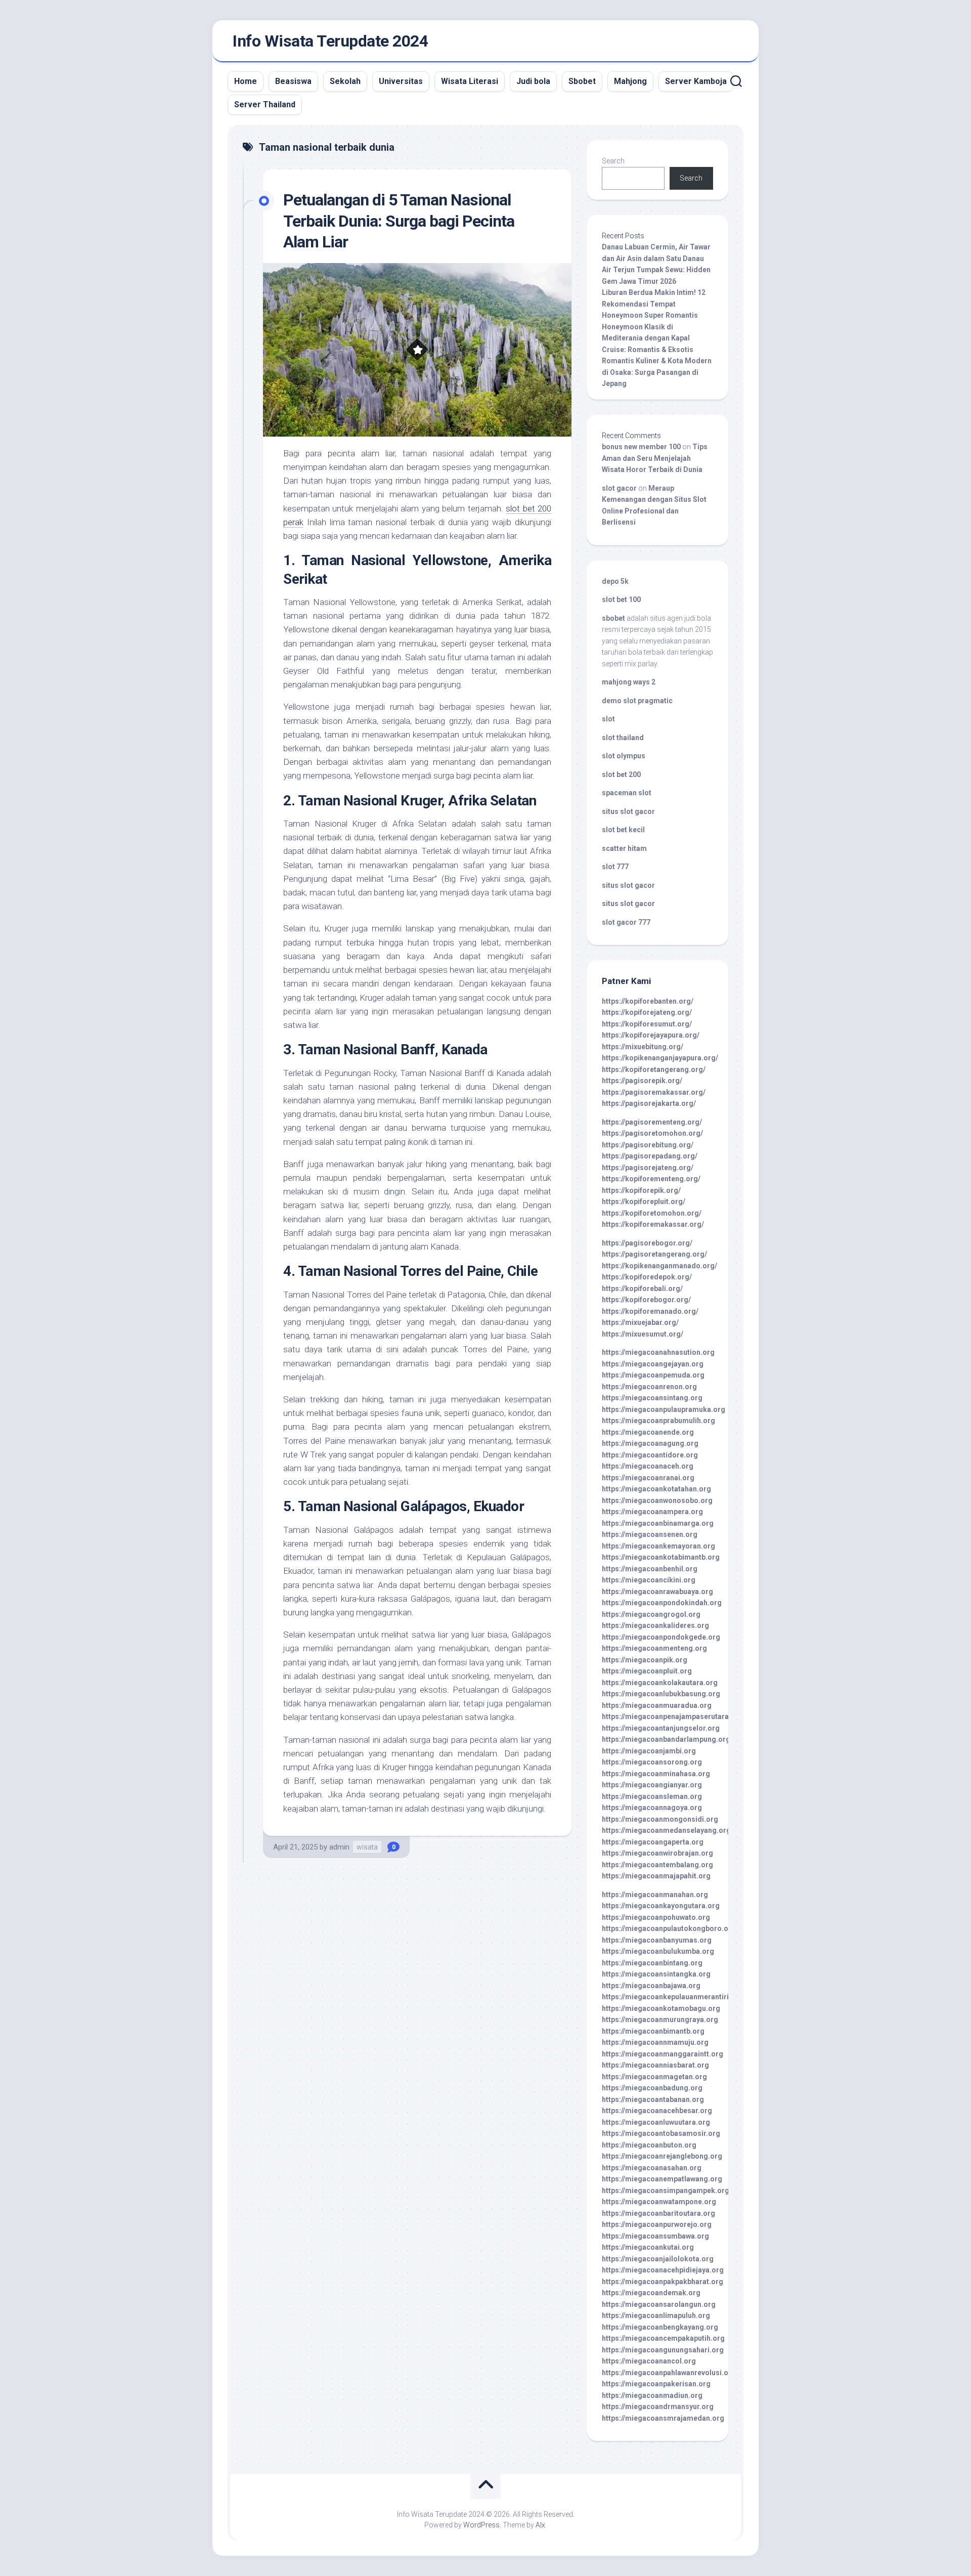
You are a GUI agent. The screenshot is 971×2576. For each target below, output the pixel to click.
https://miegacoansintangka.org (656, 1974)
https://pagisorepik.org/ (642, 1081)
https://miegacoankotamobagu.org (661, 2008)
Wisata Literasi (470, 81)
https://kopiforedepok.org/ (647, 1277)
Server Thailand (265, 104)
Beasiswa (293, 81)
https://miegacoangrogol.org (651, 1614)
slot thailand (623, 738)
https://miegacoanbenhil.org (650, 1569)
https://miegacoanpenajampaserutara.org (672, 1716)
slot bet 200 (621, 775)
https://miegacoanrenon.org (649, 1387)
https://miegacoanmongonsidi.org (660, 1819)
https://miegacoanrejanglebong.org (662, 2156)
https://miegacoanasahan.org (652, 2168)
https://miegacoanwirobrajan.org (657, 1853)
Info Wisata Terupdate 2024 (330, 41)
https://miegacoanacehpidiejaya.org (663, 2270)
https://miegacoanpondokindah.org (662, 1603)
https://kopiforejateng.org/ (647, 1012)
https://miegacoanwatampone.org (659, 2202)
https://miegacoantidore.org (650, 1455)
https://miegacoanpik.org (645, 1660)
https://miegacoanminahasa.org (656, 1774)
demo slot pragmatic (637, 701)
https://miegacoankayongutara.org (661, 1906)
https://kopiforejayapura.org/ (651, 1035)
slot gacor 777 (626, 922)
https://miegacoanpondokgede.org (661, 1637)
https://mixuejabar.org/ (640, 1322)
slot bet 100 (621, 599)
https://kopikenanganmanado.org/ (659, 1266)
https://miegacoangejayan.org (653, 1364)
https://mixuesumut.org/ (643, 1334)
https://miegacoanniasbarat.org (655, 2065)
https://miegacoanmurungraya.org (660, 2020)
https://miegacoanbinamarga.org (658, 1523)
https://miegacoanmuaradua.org (657, 1705)
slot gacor (619, 488)
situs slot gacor (628, 811)
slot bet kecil (623, 830)
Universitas (401, 81)
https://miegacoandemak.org (651, 2293)
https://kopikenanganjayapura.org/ (660, 1058)
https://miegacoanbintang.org (652, 1963)
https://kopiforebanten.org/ (648, 1001)
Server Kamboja (696, 81)
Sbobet (582, 81)
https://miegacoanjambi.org (649, 1751)
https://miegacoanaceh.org (648, 1466)
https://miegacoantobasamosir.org (661, 2133)
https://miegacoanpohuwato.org (656, 1917)
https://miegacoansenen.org (650, 1534)
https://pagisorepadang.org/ (650, 1156)
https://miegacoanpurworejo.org (657, 2224)
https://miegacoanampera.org (652, 1512)
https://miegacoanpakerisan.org (656, 2384)
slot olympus (624, 756)
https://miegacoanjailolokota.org (658, 2259)
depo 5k (615, 581)
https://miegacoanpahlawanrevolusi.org (669, 2373)
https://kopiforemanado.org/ (650, 1311)
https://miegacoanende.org (648, 1432)
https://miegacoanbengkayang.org (660, 2327)
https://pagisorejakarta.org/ (649, 1103)
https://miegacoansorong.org (652, 1762)
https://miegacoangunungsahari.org (663, 2350)
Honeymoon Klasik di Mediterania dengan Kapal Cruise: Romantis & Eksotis (648, 338)
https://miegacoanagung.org (650, 1443)
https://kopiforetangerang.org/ (654, 1069)
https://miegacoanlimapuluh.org (656, 2315)
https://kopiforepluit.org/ (644, 1201)
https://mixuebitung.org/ (643, 1047)
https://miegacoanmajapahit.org (656, 1876)
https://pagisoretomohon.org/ (652, 1133)
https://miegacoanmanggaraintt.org (663, 2054)
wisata (367, 1847)
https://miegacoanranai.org (648, 1478)
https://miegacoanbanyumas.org (657, 1940)
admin (339, 1847)
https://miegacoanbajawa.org (651, 1986)
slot (608, 719)
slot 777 (615, 867)
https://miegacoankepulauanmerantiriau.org (676, 1997)
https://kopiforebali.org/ (642, 1289)
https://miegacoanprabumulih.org (658, 1421)
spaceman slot (627, 793)
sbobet (613, 618)
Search (613, 161)
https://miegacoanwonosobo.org (657, 1500)
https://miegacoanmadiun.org (652, 2395)
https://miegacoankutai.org (648, 2247)
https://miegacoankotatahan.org (656, 1489)
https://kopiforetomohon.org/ (652, 1213)
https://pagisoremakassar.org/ (654, 1092)
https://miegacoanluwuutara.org (656, 2122)
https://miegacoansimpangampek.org (666, 2191)
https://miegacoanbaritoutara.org (658, 2213)
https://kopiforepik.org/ (641, 1190)
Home (246, 81)
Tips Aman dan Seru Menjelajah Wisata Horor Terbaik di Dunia (655, 458)
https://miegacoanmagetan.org (654, 2077)
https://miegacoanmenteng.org (654, 1648)
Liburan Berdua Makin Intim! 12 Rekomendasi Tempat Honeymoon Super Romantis (654, 304)
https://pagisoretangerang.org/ (654, 1254)
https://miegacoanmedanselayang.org (666, 1830)
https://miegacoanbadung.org (652, 2088)
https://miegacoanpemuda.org (653, 1375)
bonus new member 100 (641, 447)
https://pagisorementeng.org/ (652, 1122)
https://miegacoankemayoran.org (658, 1546)
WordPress (481, 2525)
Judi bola (533, 81)
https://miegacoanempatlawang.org (662, 2179)
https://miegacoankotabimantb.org (661, 1557)
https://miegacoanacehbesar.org (657, 2111)
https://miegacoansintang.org (652, 1398)
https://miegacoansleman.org (652, 1796)
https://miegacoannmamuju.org (655, 2042)
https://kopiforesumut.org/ (647, 1024)
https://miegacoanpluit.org (647, 1671)
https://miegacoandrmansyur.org (658, 2407)
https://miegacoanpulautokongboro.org (669, 1928)
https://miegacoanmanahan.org (655, 1895)
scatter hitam (624, 848)
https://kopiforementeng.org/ (651, 1179)
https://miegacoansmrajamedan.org (663, 2418)
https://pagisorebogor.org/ (647, 1243)
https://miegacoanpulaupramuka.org (664, 1409)
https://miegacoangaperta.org (653, 1842)
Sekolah (345, 81)
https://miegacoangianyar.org (652, 1785)
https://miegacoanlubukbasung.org (661, 1694)
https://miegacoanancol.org (649, 2361)
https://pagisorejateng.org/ (648, 1168)
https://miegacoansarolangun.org (659, 2304)
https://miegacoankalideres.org (655, 1625)
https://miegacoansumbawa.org (655, 2236)
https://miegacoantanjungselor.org (661, 1728)
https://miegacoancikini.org (649, 1580)
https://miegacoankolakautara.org (660, 1683)
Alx (540, 2525)
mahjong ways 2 (629, 682)
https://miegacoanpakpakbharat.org (663, 2282)
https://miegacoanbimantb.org (653, 2031)
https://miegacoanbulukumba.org (658, 1951)
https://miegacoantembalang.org (657, 1865)
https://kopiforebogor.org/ (646, 1300)
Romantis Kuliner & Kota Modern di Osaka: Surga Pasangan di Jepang (657, 372)
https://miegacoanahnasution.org (658, 1352)
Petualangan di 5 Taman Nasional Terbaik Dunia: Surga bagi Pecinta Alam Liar (399, 221)
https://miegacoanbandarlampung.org (666, 1739)
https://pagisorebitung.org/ (648, 1145)
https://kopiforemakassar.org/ (653, 1224)
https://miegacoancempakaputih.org (663, 2338)
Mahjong (630, 81)
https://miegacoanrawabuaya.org (657, 1592)
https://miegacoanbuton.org (649, 2145)
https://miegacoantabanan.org (653, 2099)
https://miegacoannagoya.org (652, 1808)
